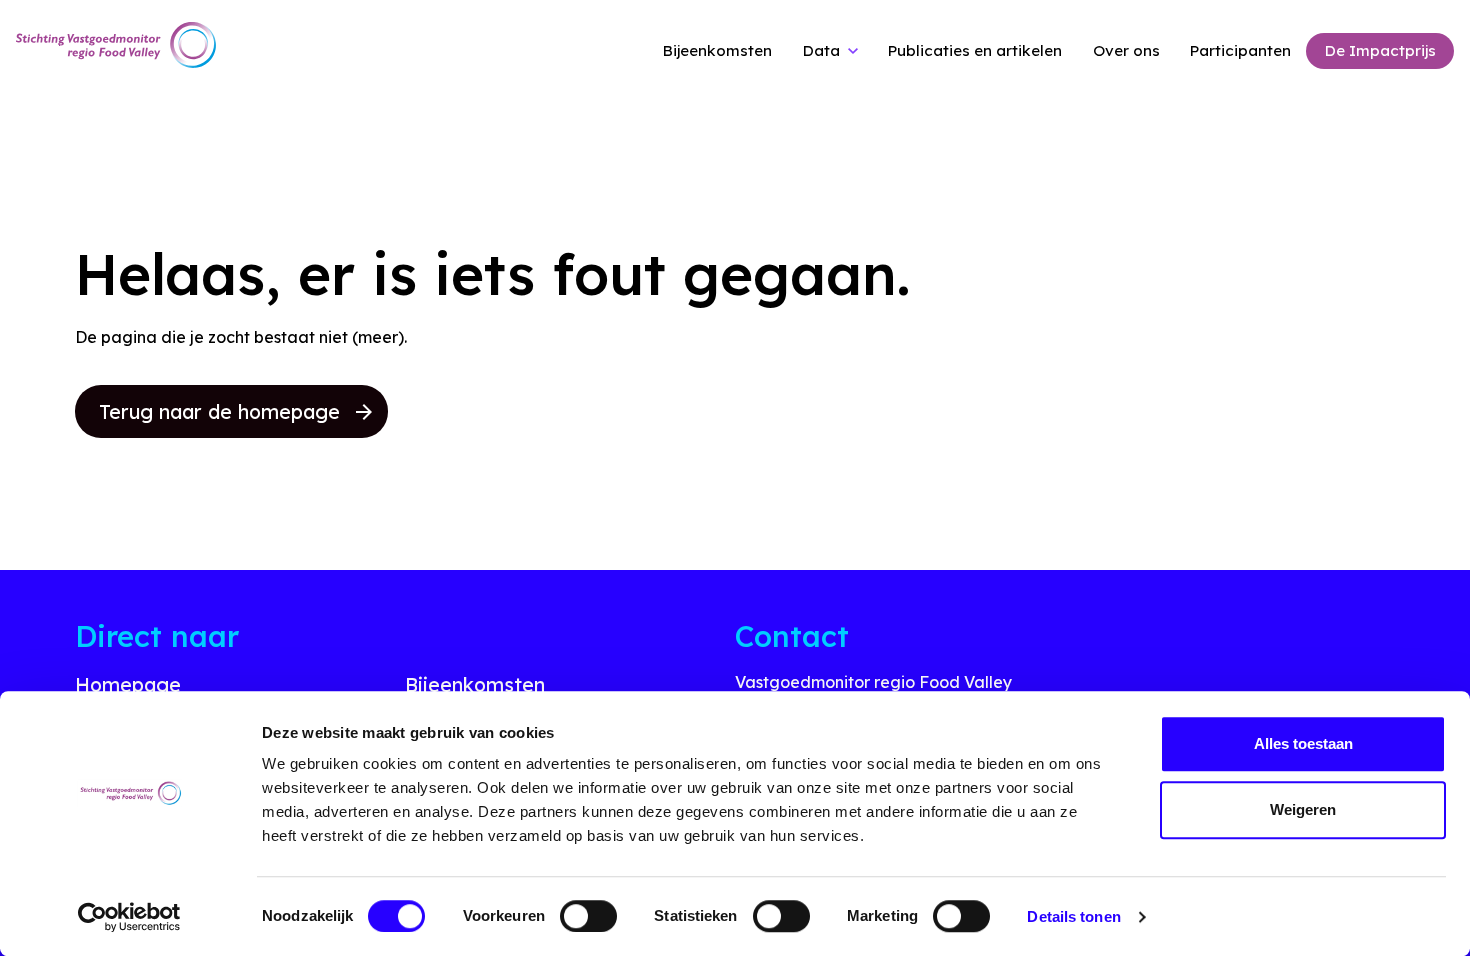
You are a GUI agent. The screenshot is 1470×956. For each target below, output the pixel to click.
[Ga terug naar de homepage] (116, 45)
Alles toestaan (1303, 743)
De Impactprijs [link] (1380, 50)
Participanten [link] (1240, 50)
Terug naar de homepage (219, 411)
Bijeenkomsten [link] (717, 50)
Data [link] (821, 50)
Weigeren (1303, 809)
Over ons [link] (1126, 50)
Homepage (128, 684)
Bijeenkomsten (475, 684)
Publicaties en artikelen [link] (975, 50)
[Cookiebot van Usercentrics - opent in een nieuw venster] (129, 917)
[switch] (588, 916)
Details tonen (1073, 916)
